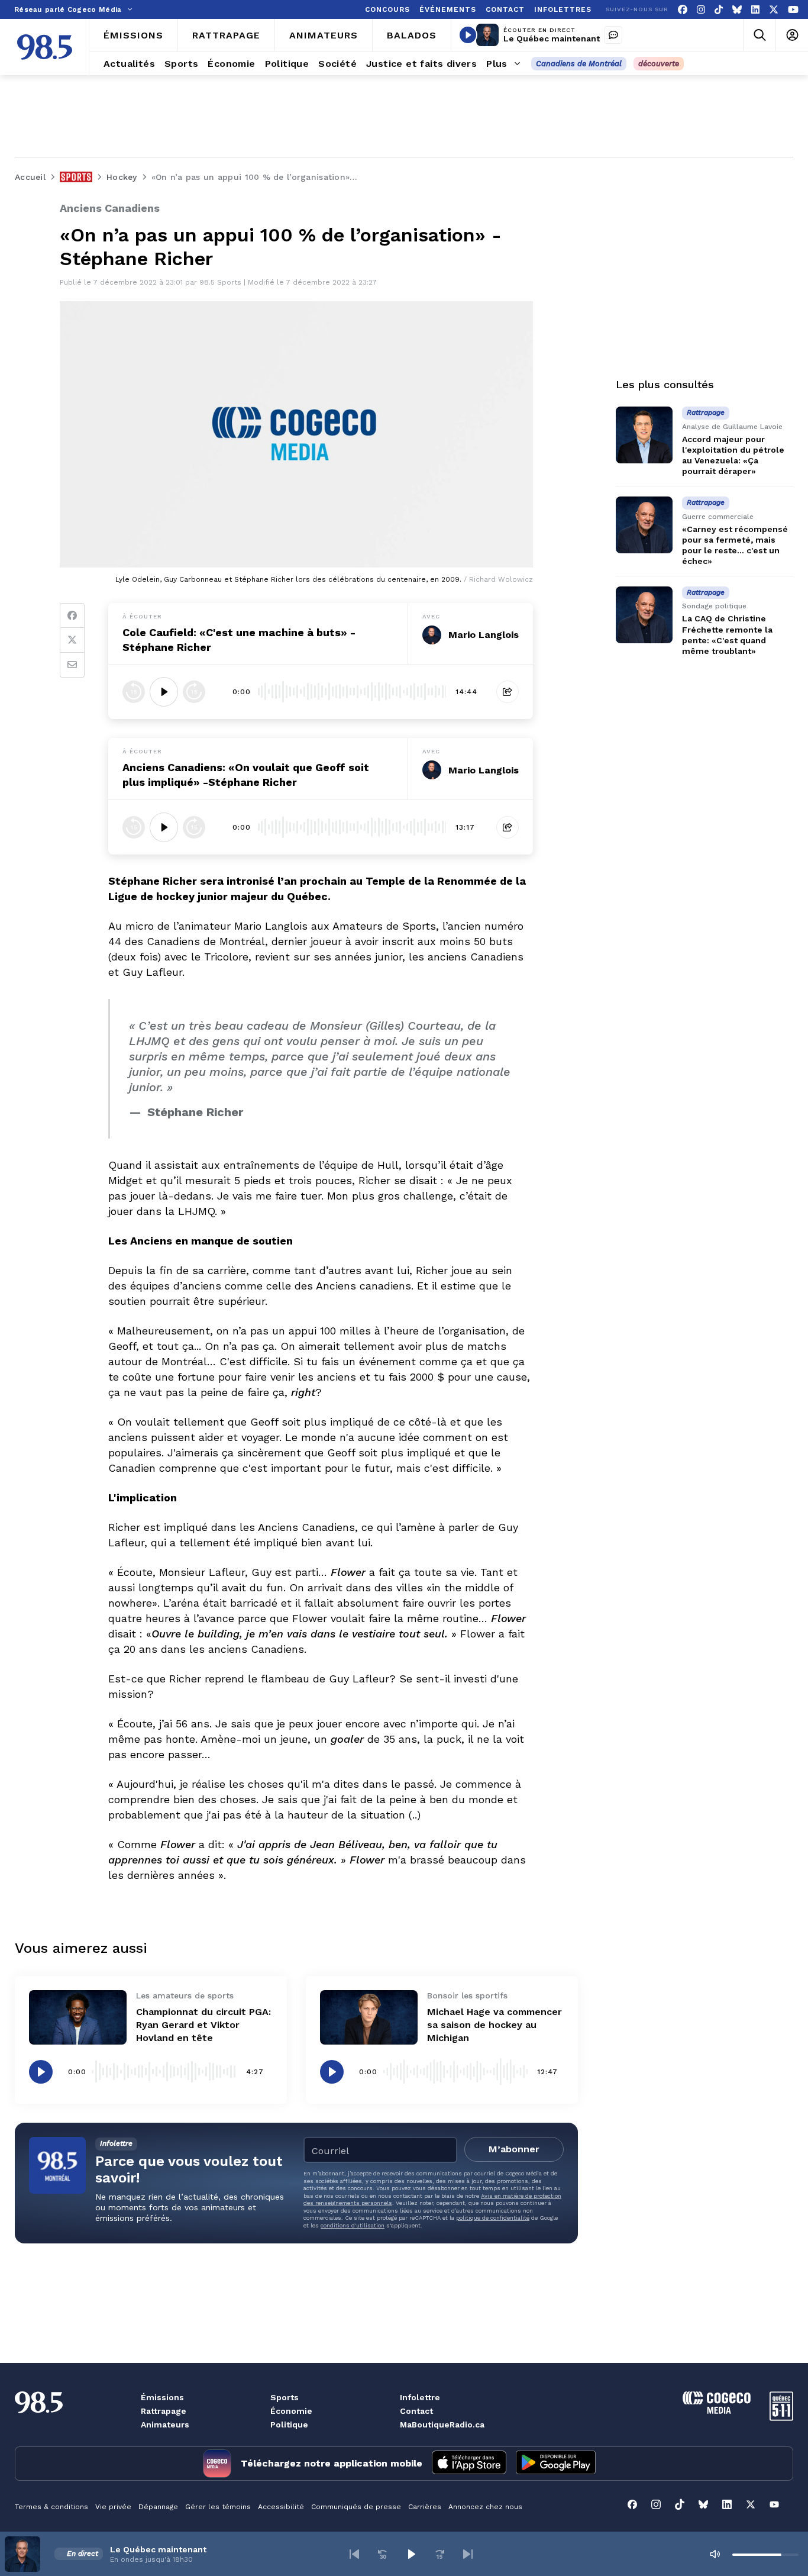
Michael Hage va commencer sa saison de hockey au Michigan (495, 2025)
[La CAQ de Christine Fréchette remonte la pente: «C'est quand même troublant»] (644, 615)
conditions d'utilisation (353, 2225)
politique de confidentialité (493, 2218)
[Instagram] (701, 10)
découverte (659, 64)
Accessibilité (281, 2507)
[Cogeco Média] (717, 2411)
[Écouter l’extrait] (164, 692)
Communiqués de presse (356, 2507)
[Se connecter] (792, 35)
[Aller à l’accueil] (45, 47)
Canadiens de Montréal (579, 64)
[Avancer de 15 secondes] (194, 692)
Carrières (425, 2507)
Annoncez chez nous (485, 2507)
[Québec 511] (781, 2418)
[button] (354, 2554)
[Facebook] (683, 10)
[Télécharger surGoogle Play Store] (556, 2464)
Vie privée (113, 2507)
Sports (285, 2397)
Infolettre (420, 2397)
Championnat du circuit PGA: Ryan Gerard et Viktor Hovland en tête (203, 2025)
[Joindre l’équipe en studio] (613, 35)
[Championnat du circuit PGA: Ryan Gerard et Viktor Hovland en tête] (78, 2018)
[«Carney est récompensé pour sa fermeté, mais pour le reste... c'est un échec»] (644, 525)
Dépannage (158, 2507)
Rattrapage (164, 2411)
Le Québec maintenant (552, 38)
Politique (289, 2425)
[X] (774, 10)
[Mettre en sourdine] (715, 2554)
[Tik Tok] (719, 10)
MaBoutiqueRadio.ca (442, 2425)
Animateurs (165, 2425)
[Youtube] (793, 10)
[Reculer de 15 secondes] (134, 692)
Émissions (162, 2397)
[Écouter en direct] (468, 35)
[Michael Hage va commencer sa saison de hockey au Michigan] (369, 2018)
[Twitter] (72, 640)
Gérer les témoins (218, 2507)
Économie (291, 2411)
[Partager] (508, 692)
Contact (416, 2411)
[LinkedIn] (755, 10)
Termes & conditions (51, 2507)
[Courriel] (72, 665)
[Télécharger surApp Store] (469, 2464)
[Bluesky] (737, 10)
